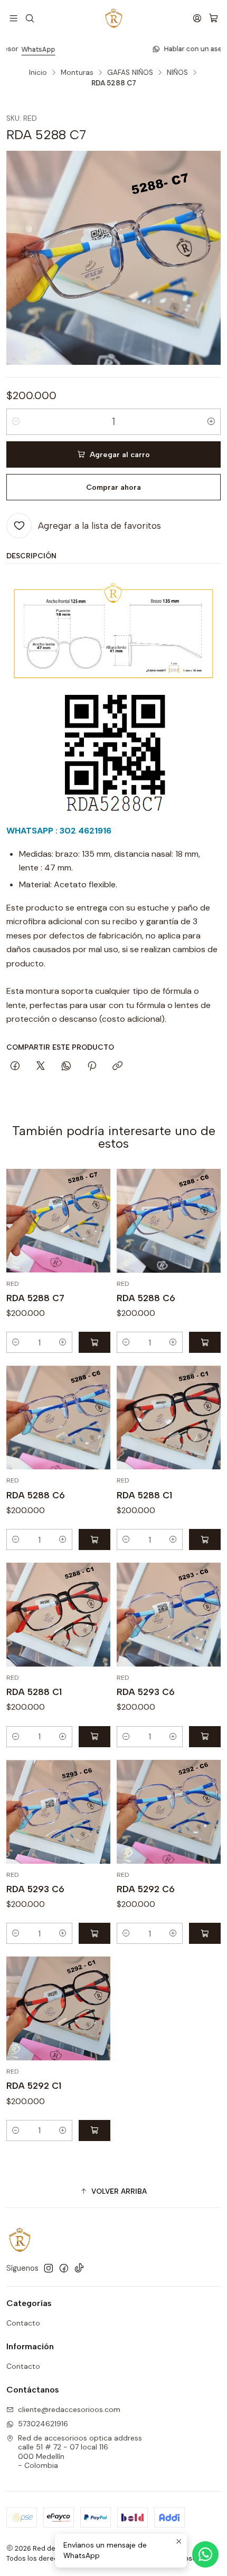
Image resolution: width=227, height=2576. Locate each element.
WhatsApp (155, 49)
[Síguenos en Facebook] (64, 2268)
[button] (113, 2192)
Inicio (38, 73)
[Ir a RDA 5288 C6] (169, 1221)
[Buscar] (29, 18)
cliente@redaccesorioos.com (69, 2409)
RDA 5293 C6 (146, 1692)
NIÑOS (177, 73)
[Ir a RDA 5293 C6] (169, 1615)
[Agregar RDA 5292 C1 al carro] (94, 2130)
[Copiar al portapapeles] (117, 1067)
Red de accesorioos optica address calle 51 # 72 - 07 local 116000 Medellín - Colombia (80, 2452)
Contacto (23, 2323)
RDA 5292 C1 (34, 2086)
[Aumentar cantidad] (211, 422)
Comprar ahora (113, 487)
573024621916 (43, 2424)
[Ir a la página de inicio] (113, 18)
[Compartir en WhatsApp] (66, 1067)
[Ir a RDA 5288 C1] (169, 1417)
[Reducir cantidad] (16, 422)
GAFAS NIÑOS (130, 73)
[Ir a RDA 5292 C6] (169, 1812)
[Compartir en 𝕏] (41, 1067)
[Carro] (214, 18)
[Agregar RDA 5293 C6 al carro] (205, 1737)
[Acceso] (197, 18)
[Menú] (13, 18)
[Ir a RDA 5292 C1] (58, 2008)
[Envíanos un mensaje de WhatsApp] (205, 2554)
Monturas (77, 73)
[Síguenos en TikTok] (79, 2268)
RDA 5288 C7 (35, 1298)
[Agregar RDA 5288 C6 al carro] (205, 1342)
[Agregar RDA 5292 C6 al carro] (205, 1933)
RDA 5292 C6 (146, 1889)
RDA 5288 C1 (144, 1495)
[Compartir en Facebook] (15, 1067)
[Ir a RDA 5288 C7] (58, 1221)
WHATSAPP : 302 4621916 (59, 831)
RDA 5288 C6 (146, 1298)
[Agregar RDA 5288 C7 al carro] (94, 1342)
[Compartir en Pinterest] (92, 1067)
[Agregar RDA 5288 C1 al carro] (205, 1539)
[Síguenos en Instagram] (49, 2268)
